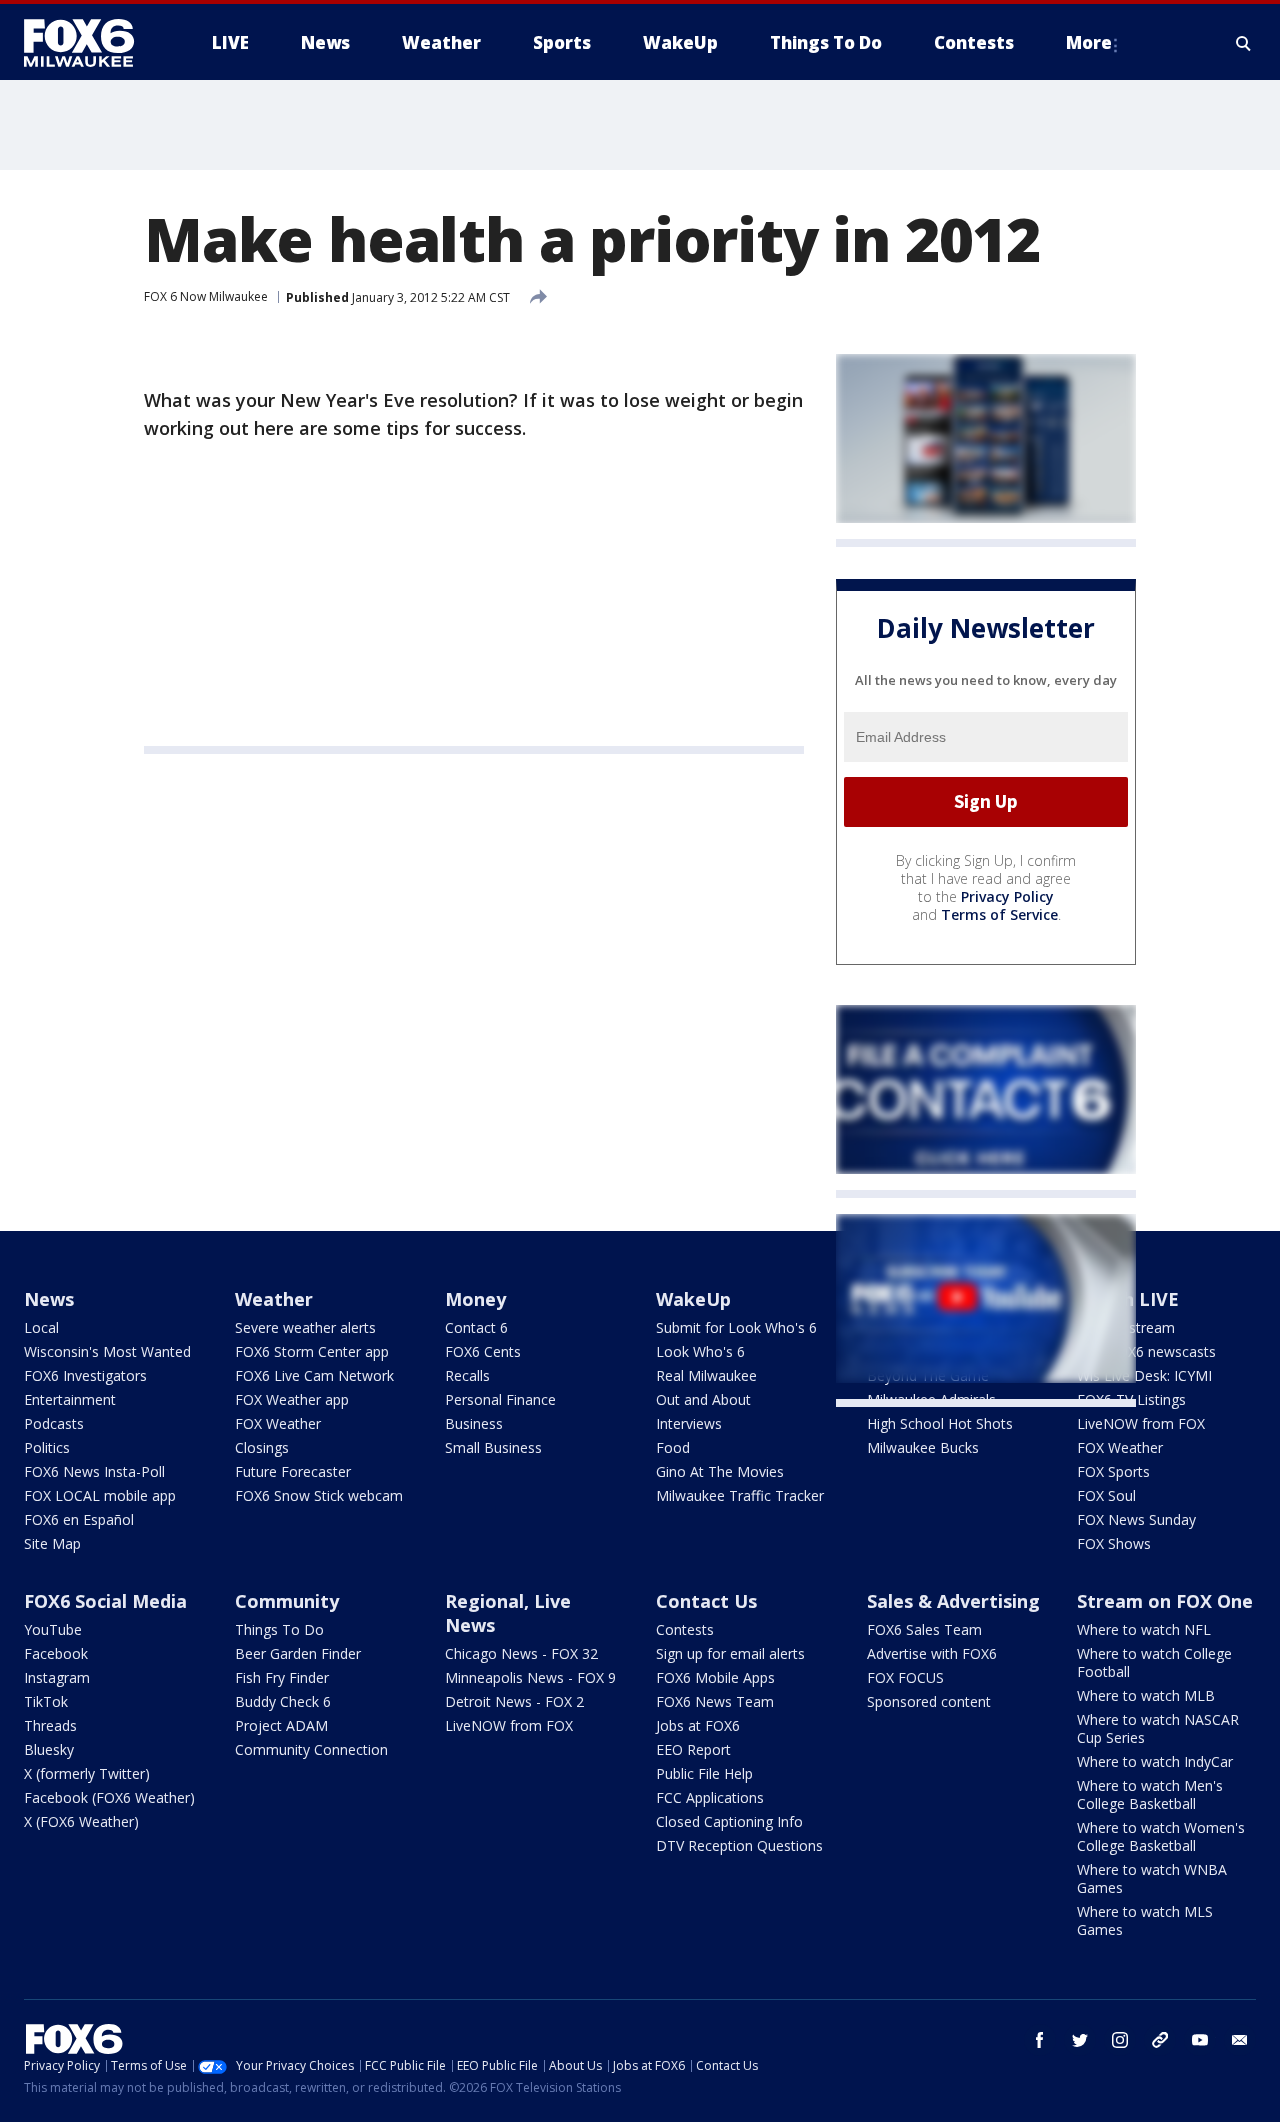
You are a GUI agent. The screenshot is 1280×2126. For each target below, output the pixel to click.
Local (41, 1327)
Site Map (52, 1543)
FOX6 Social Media (105, 1601)
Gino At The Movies (720, 1471)
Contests (685, 1629)
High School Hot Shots (940, 1423)
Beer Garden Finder (298, 1653)
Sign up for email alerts (730, 1653)
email (1240, 2040)
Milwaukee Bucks (923, 1447)
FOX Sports (1113, 1471)
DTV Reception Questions (739, 1845)
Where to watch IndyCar (1155, 1761)
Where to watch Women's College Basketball (1161, 1836)
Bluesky (49, 1749)
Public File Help (704, 1773)
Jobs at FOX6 (698, 1725)
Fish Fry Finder (282, 1677)
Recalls (467, 1375)
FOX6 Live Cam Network (314, 1375)
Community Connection (311, 1749)
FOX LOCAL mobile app (100, 1495)
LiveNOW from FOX (1141, 1423)
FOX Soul (1106, 1495)
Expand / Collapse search (1244, 43)
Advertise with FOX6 (932, 1653)
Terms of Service (999, 914)
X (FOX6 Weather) (81, 1821)
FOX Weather (278, 1423)
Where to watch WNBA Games (1152, 1878)
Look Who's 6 (700, 1351)
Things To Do (279, 1629)
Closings (262, 1447)
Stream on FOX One (1165, 1601)
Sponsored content (929, 1701)
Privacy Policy (1007, 896)
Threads (50, 1725)
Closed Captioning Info (729, 1821)
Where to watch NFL (1144, 1629)
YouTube (53, 1629)
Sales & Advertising (953, 1601)
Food (673, 1447)
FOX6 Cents (483, 1351)
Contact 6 (476, 1327)
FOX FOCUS (905, 1677)
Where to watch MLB (1146, 1695)
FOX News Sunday (1136, 1519)
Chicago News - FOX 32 (521, 1653)
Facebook (56, 1653)
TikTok (46, 1701)
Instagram (57, 1677)
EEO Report (693, 1749)
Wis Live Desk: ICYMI (1144, 1375)
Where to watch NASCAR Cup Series (1158, 1728)
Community (287, 1601)
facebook (1040, 2040)
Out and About (703, 1399)
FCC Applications (710, 1797)
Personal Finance (500, 1399)
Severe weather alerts (305, 1327)
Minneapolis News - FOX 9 (530, 1677)
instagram (1120, 2040)
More (1089, 42)
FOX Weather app (292, 1399)
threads (1160, 2040)
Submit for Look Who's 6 (736, 1327)
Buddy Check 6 (283, 1701)
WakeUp (693, 1299)
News (49, 1299)
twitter (1080, 2040)
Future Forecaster (293, 1471)
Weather (274, 1299)
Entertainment (70, 1399)
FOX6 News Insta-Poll (94, 1471)
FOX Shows (1114, 1543)
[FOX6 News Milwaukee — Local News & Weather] (90, 43)
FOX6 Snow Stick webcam (319, 1495)
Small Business (493, 1447)
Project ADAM (281, 1725)
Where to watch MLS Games (1145, 1920)
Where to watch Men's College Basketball (1150, 1794)
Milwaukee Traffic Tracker (740, 1495)
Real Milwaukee (706, 1375)
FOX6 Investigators (85, 1375)
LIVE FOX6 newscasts (1146, 1351)
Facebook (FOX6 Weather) (109, 1797)
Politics (47, 1447)
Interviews (689, 1423)
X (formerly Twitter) (87, 1773)
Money (475, 1299)
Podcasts (54, 1423)
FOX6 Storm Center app (312, 1351)
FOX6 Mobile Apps (715, 1677)
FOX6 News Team (715, 1701)
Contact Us (706, 1601)
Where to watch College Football (1154, 1662)
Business (474, 1423)
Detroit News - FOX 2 (514, 1701)
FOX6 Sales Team (924, 1629)
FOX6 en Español (79, 1519)
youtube (1200, 2040)
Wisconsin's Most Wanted (107, 1351)
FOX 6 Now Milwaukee (206, 296)
